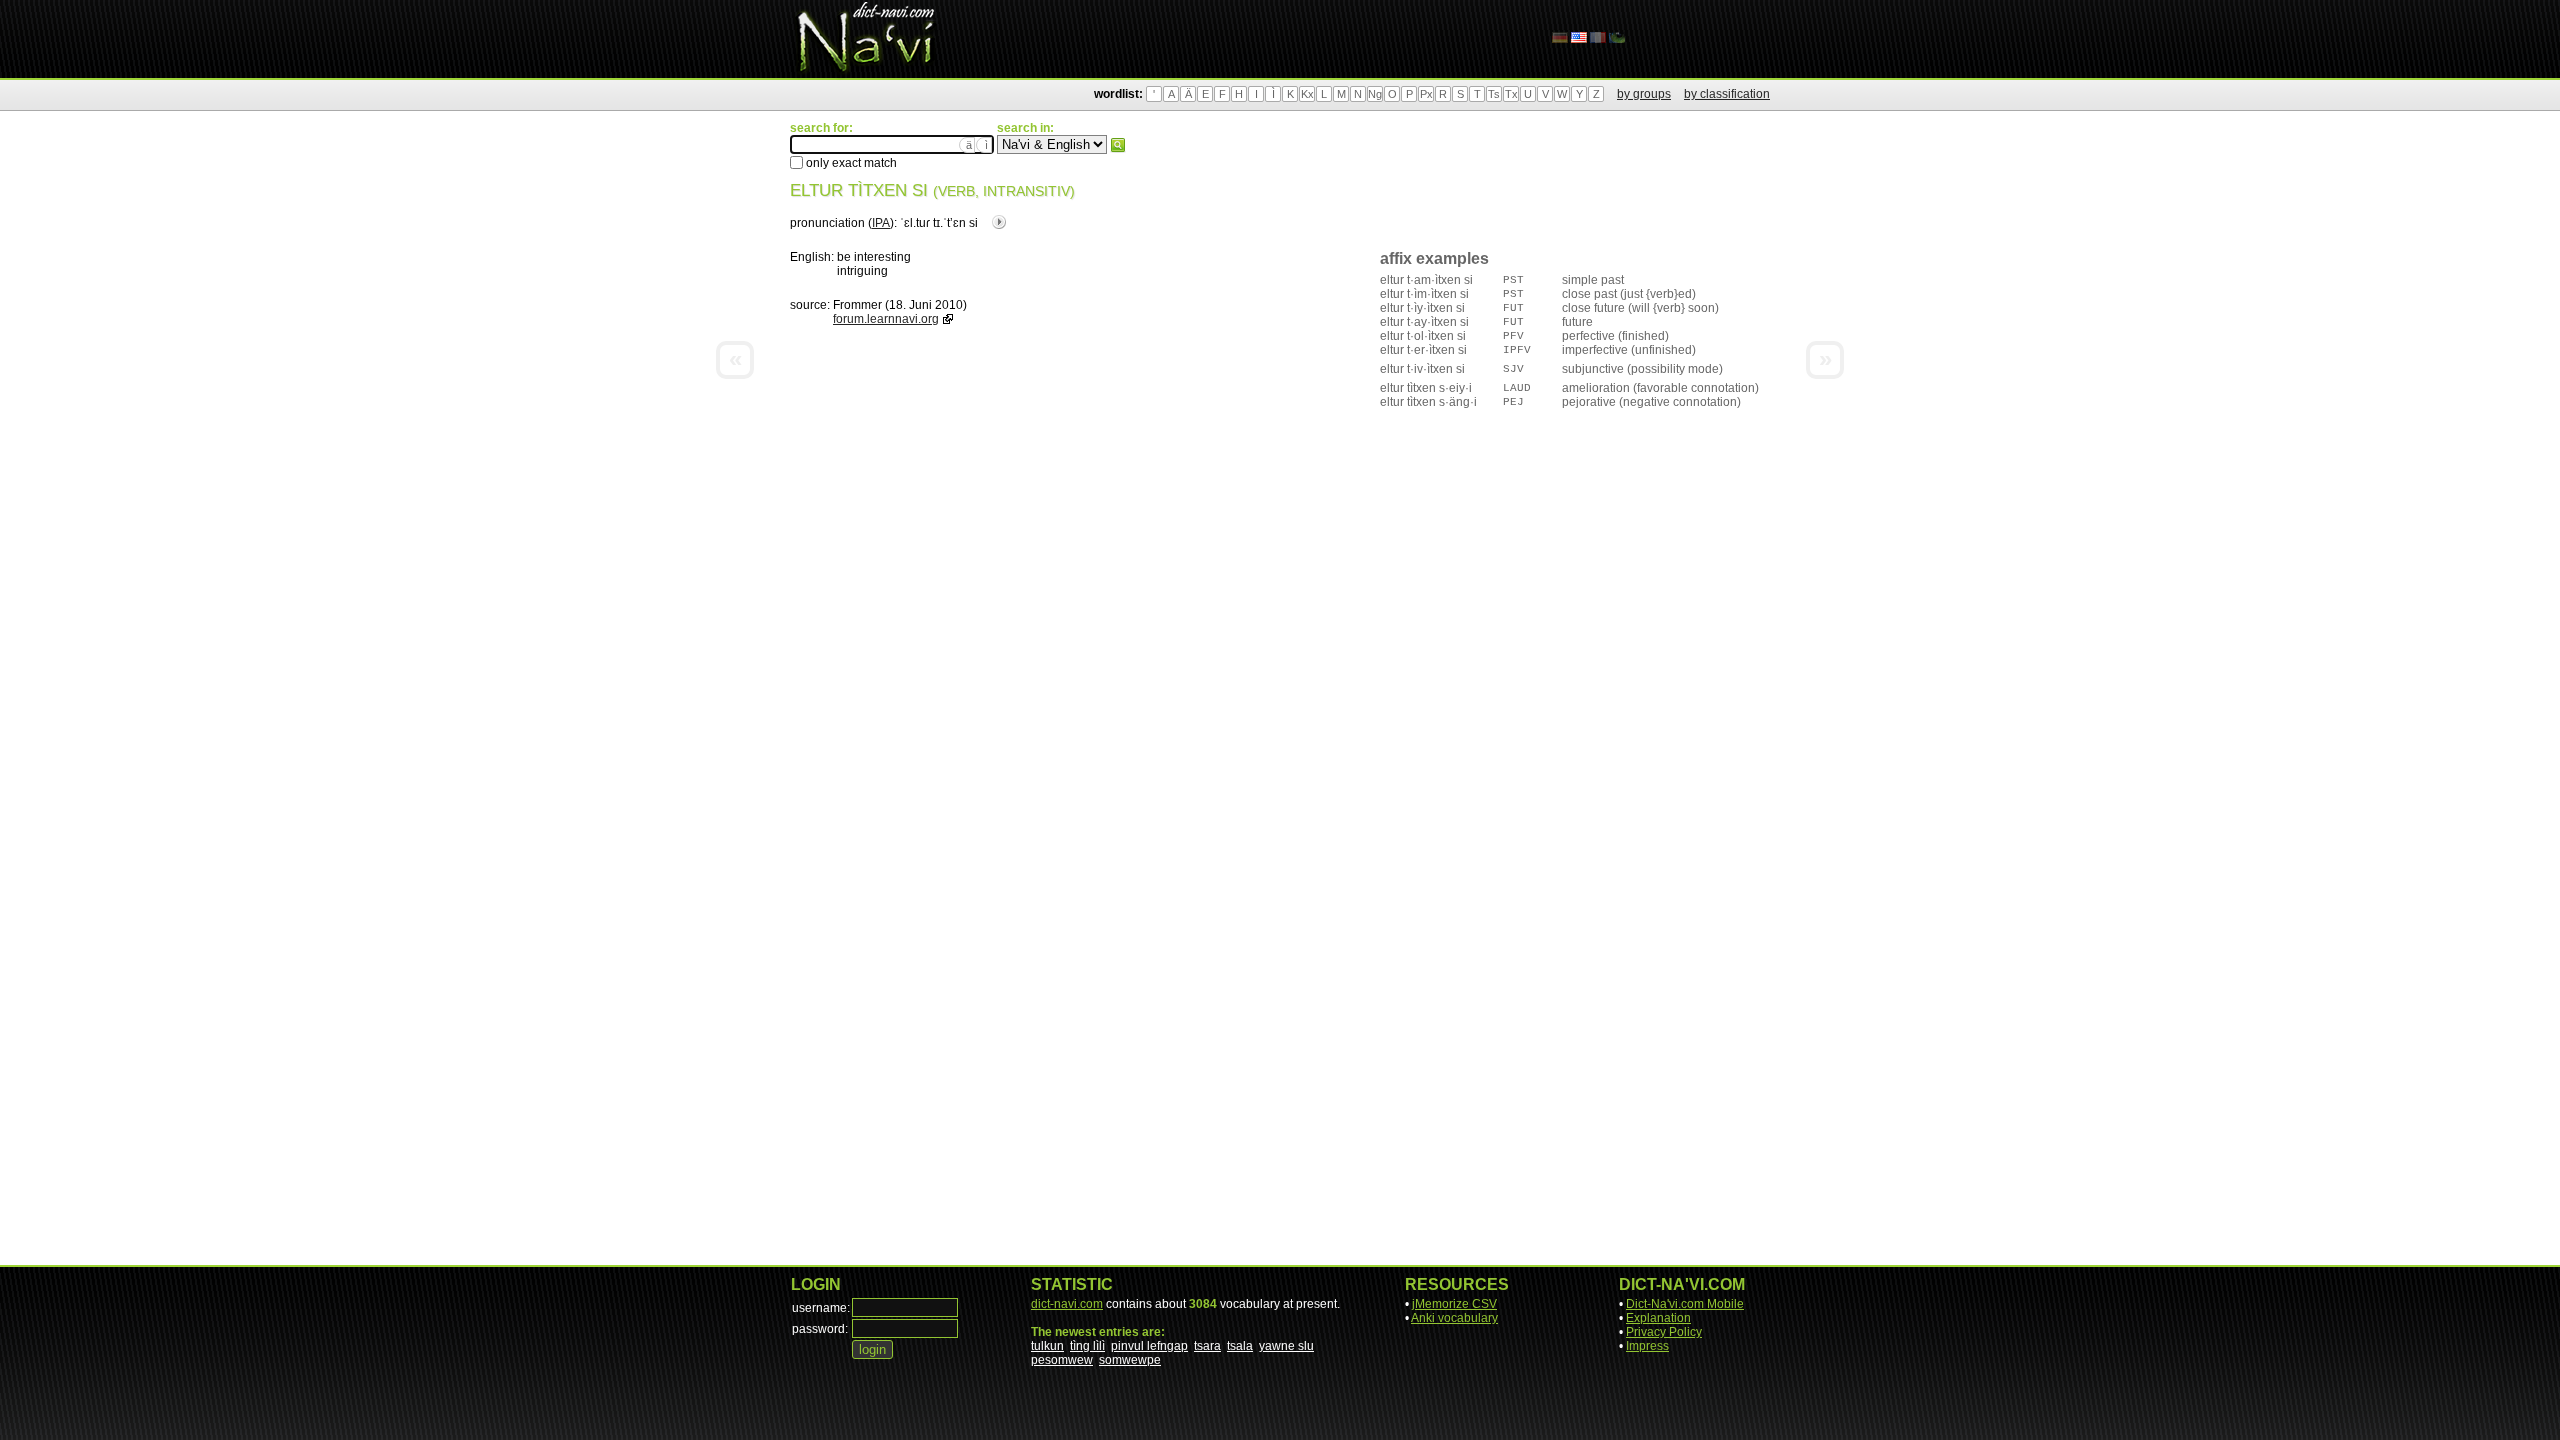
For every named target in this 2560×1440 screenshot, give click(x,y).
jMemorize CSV (1454, 1304)
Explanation (1658, 1318)
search (1118, 145)
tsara (1207, 1346)
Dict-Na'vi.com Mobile (1685, 1304)
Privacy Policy (1664, 1332)
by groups (1644, 94)
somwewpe (1130, 1360)
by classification (1727, 94)
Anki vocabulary (1454, 1318)
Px (1426, 94)
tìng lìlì (1087, 1346)
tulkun (1047, 1346)
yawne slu (1286, 1346)
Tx (1511, 94)
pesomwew (1062, 1360)
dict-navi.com (1067, 1304)
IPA (881, 223)
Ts (1494, 94)
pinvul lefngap (1149, 1346)
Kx (1307, 94)
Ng (1375, 94)
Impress (1647, 1346)
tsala (1240, 1346)
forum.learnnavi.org (886, 319)
